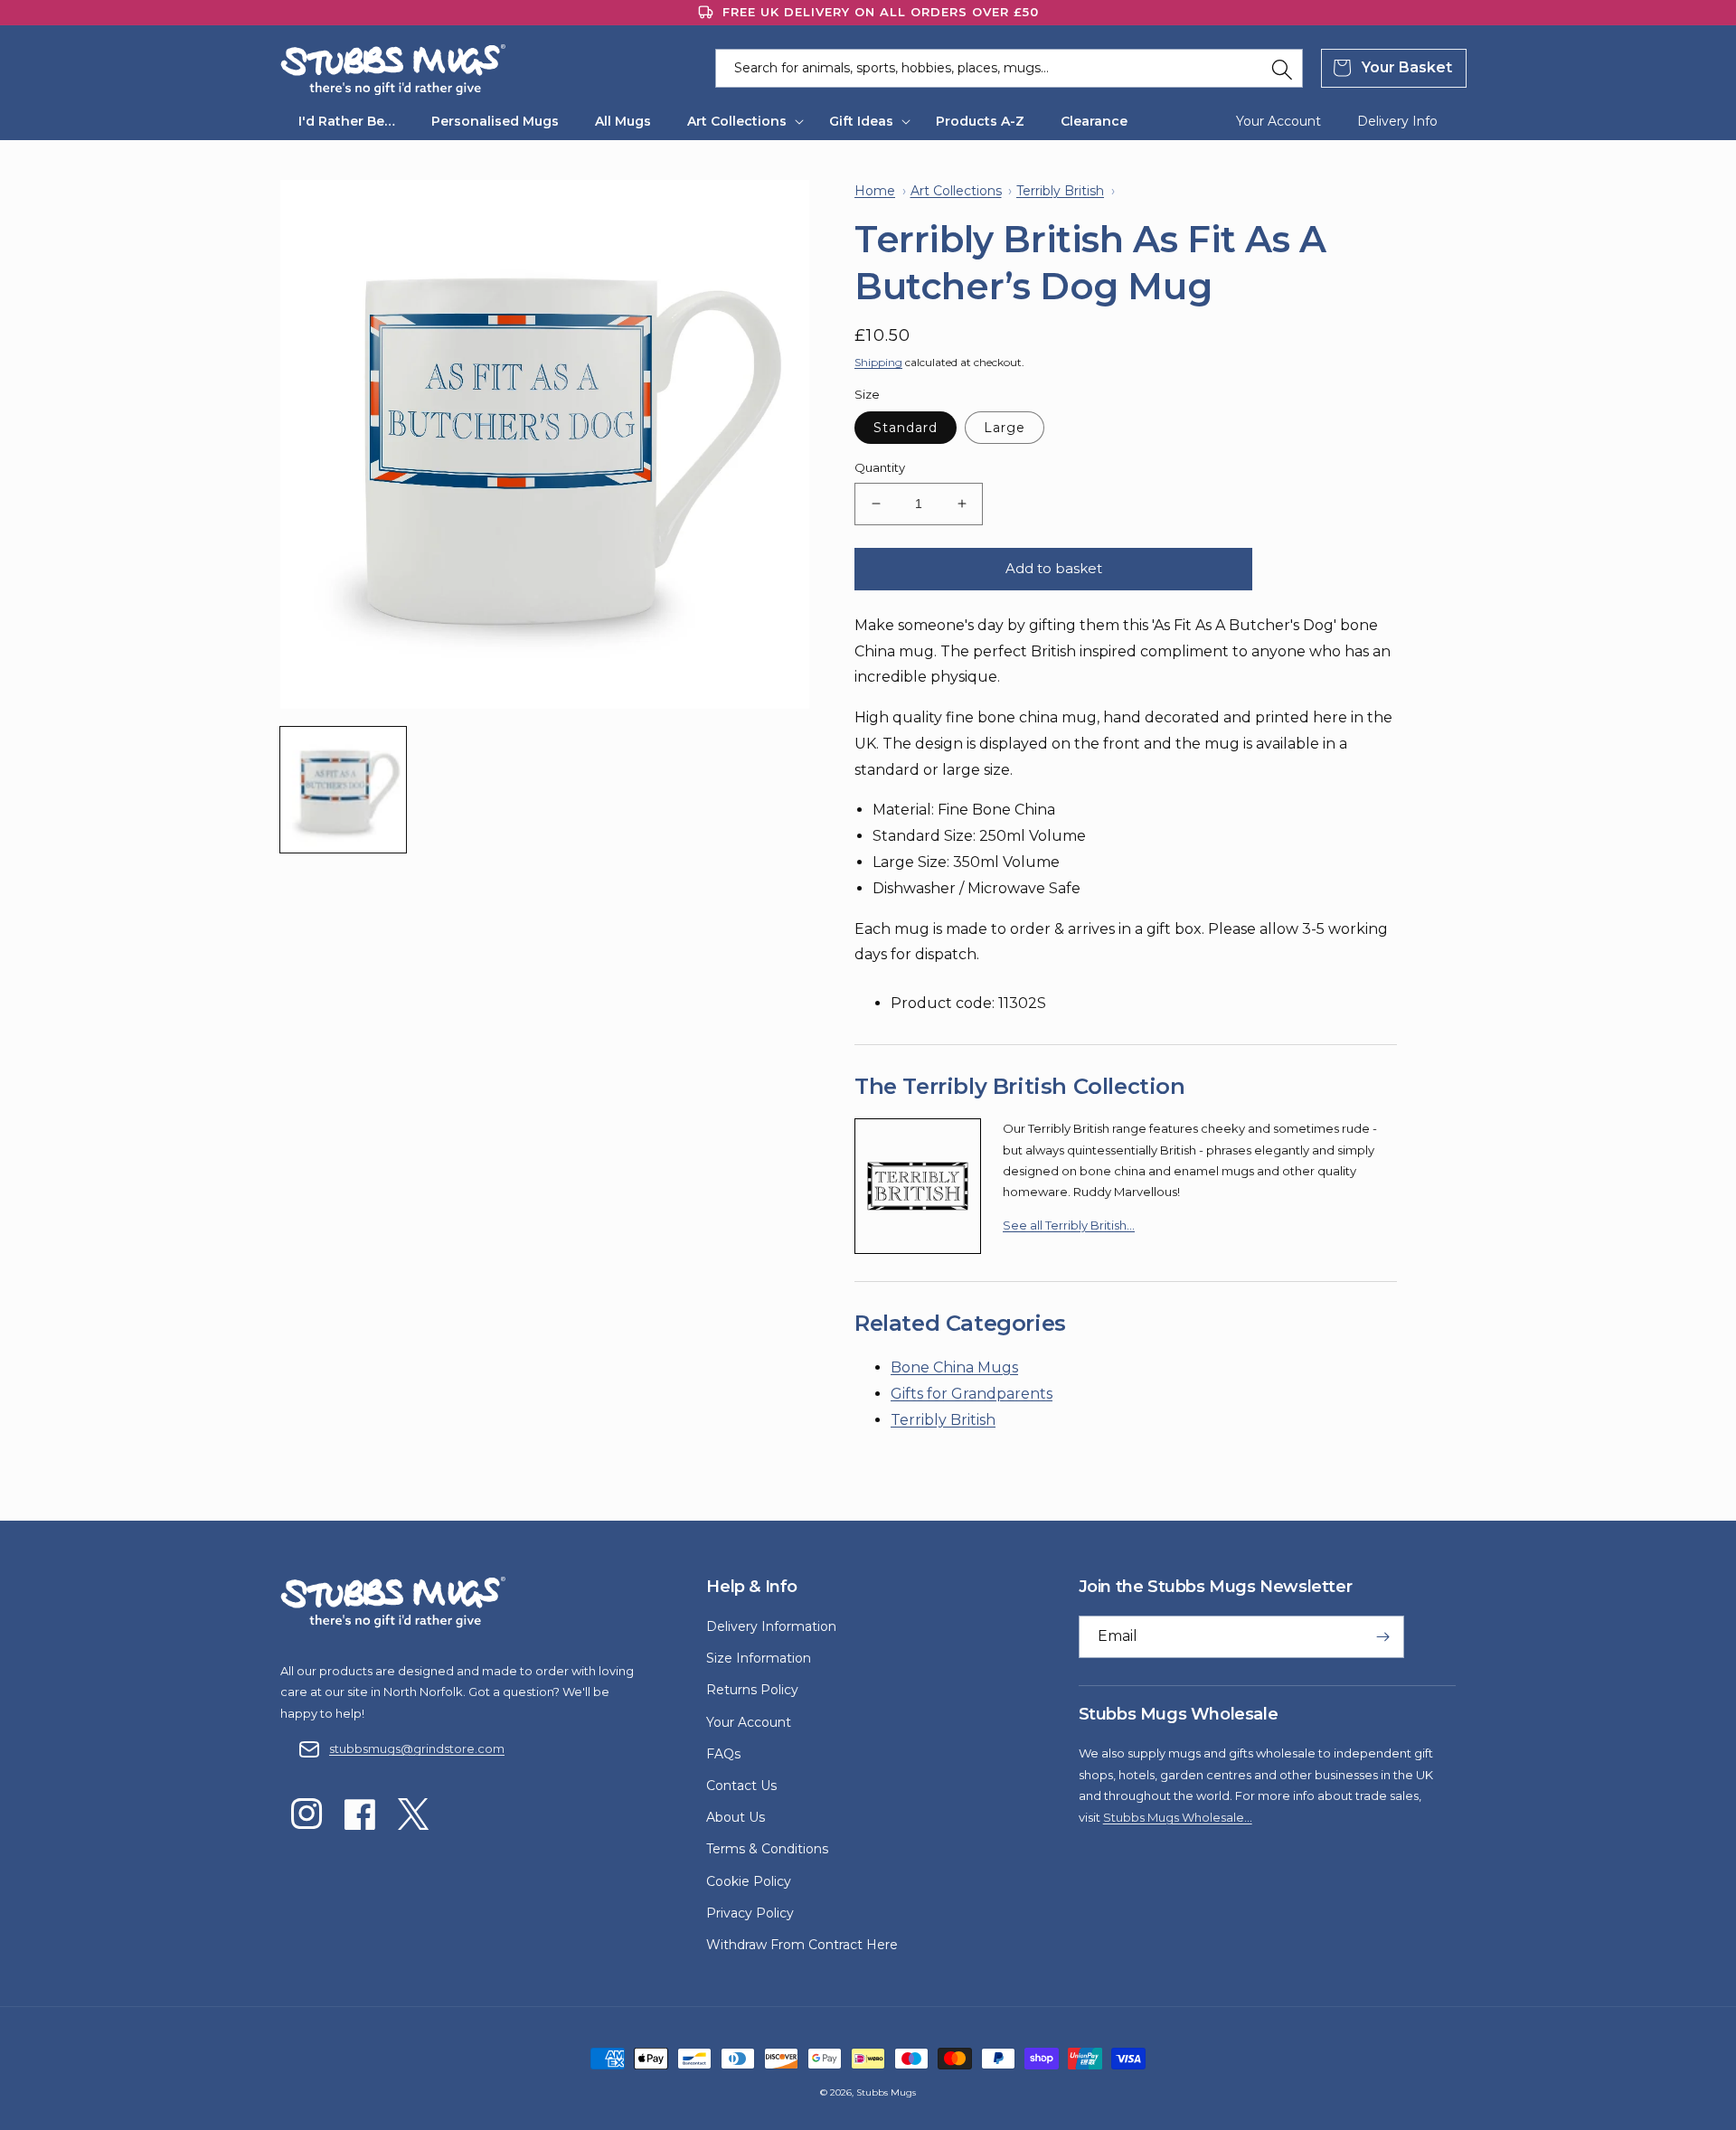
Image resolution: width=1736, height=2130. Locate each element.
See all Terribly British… (1069, 1225)
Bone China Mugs (954, 1367)
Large (1005, 428)
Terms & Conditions (767, 1849)
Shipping (878, 362)
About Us (736, 1817)
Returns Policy (752, 1690)
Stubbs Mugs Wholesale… (1178, 1817)
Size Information (759, 1658)
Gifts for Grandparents (972, 1394)
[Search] (1282, 70)
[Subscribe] (1383, 1637)
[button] (740, 121)
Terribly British (943, 1420)
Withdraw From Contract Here (802, 1945)
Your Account (749, 1722)
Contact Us (741, 1786)
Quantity (880, 467)
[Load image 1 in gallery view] (343, 790)
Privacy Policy (750, 1913)
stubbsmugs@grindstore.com (417, 1748)
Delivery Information (771, 1626)
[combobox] (1009, 68)
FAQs (723, 1754)
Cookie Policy (749, 1881)
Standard (906, 428)
